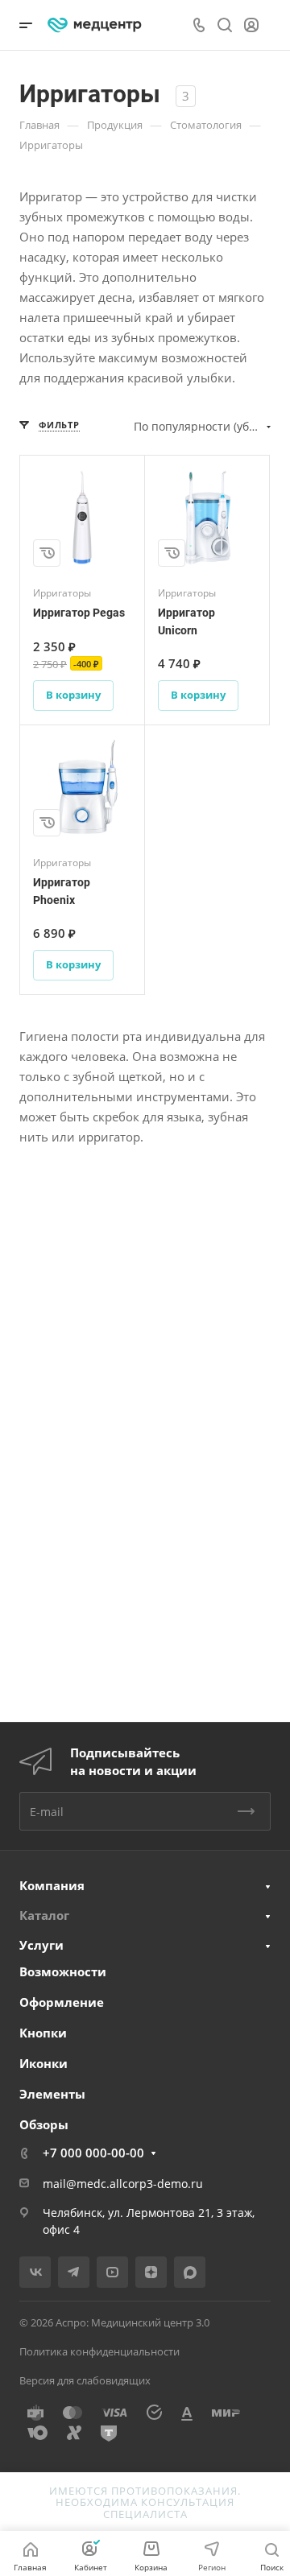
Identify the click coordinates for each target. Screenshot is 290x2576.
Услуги (41, 1945)
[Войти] (251, 25)
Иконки (43, 2063)
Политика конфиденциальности (99, 2351)
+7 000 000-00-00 (93, 2153)
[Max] (190, 2272)
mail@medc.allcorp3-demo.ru (123, 2184)
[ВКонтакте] (35, 2272)
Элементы (52, 2094)
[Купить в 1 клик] (47, 553)
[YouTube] (112, 2272)
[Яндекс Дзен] (151, 2272)
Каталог (44, 1915)
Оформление (62, 2002)
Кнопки (43, 2033)
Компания (52, 1885)
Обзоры (44, 2124)
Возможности (63, 1971)
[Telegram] (74, 2272)
